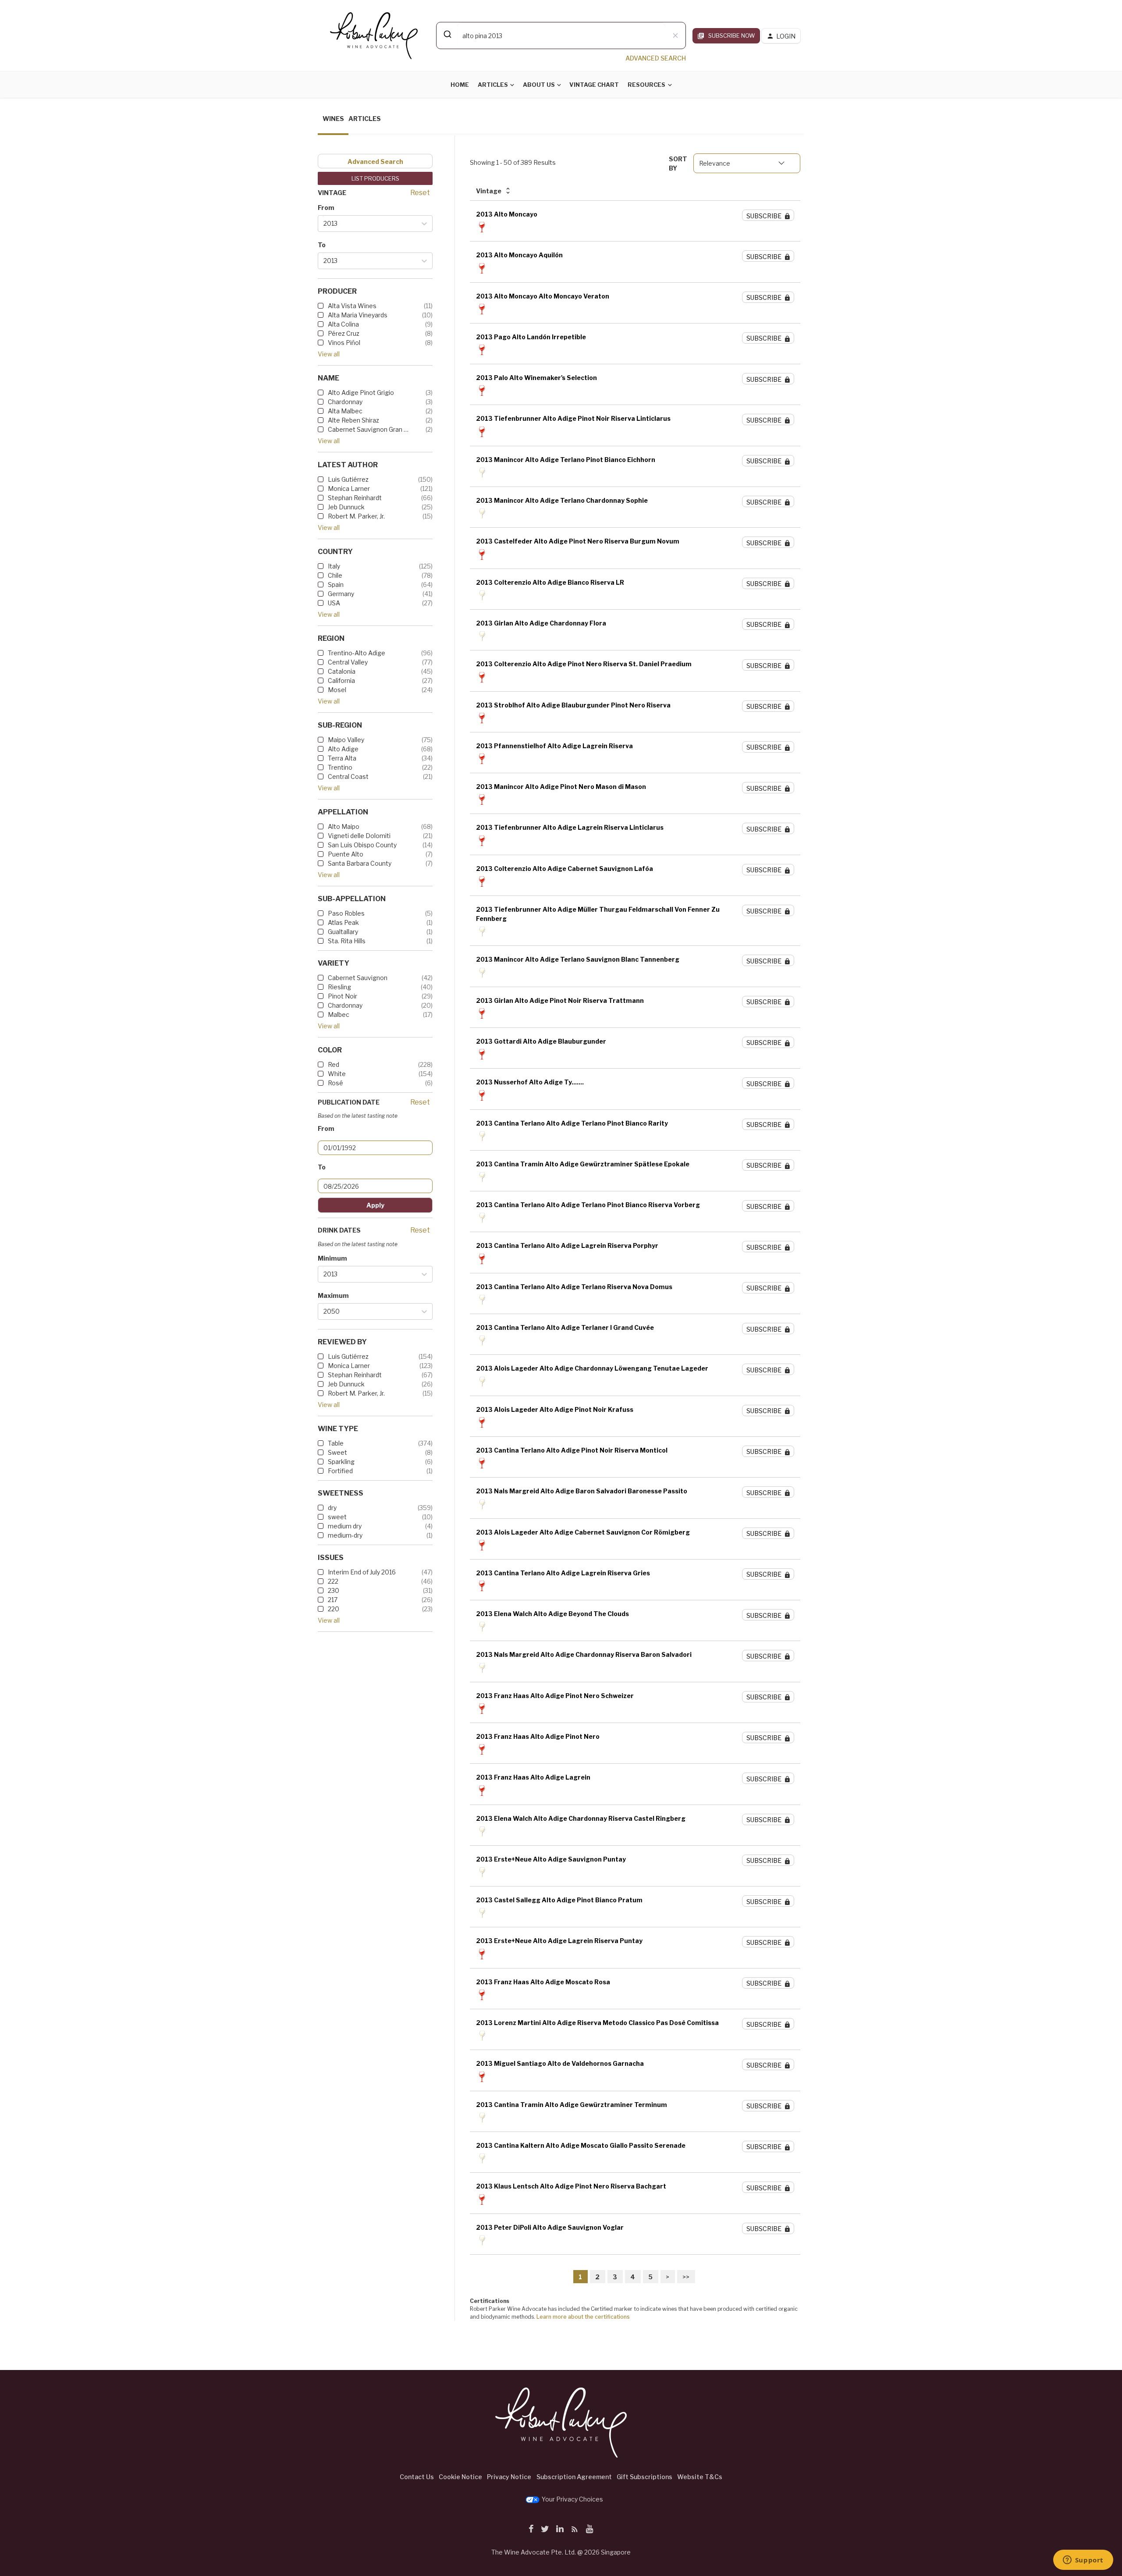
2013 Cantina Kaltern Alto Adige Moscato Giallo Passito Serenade (581, 2145)
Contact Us (417, 2477)
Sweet (337, 1452)
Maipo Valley (346, 740)
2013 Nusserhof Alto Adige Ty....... (530, 1082)
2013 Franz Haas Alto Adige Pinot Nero (538, 1736)
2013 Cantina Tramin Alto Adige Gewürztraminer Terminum (572, 2105)
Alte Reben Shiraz (353, 420)
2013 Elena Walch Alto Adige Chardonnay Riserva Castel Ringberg (581, 1818)
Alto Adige (343, 749)
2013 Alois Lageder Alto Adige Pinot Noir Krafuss (555, 1409)
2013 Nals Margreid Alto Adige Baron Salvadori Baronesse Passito (582, 1491)
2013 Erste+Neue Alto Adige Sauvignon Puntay (551, 1859)
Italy (334, 566)
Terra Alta (342, 758)
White (337, 1074)
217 (333, 1600)
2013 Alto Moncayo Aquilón (519, 255)
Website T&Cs (700, 2477)
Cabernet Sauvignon (358, 978)
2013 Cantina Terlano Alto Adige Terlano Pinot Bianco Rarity (572, 1123)
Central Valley (348, 662)
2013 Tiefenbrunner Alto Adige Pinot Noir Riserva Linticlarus (573, 418)
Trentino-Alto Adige (357, 653)
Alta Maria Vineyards (358, 315)
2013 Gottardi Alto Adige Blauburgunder (541, 1041)
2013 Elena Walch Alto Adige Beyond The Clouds (552, 1614)
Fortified (340, 1471)
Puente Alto (346, 854)
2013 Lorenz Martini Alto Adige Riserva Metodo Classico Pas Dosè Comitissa (597, 2023)
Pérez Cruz (344, 333)
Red (334, 1064)
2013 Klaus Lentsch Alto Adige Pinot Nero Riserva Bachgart (571, 2186)
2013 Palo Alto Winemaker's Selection (536, 378)
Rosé (336, 1083)
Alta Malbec (345, 411)
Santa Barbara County (360, 863)
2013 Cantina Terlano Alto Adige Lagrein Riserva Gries (563, 1573)
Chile (335, 575)
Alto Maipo (344, 826)
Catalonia (342, 671)
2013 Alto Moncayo (507, 214)
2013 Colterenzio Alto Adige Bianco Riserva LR (550, 582)
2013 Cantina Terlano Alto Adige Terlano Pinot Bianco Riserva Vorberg (588, 1205)
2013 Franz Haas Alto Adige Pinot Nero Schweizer (555, 1696)
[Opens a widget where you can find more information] (1083, 2561)
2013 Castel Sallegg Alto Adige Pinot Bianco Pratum (559, 1900)
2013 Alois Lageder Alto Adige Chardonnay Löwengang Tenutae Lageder (592, 1368)
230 (334, 1590)
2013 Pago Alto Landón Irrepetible (531, 337)
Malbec (339, 1014)
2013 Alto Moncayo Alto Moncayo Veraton (543, 296)
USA (334, 603)
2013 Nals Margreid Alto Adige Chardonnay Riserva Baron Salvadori (584, 1654)
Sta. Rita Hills (347, 941)
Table (336, 1443)
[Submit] (447, 34)
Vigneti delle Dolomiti (359, 836)
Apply (375, 1205)
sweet (337, 1517)
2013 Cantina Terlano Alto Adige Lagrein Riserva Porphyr (567, 1245)
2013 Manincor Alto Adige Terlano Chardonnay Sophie (562, 500)
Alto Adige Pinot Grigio (361, 393)
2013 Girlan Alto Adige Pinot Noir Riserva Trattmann (560, 1000)
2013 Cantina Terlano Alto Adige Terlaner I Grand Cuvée (565, 1327)
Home (460, 85)
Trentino (340, 767)
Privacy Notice (509, 2477)
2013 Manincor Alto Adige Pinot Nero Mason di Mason (561, 787)
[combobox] (561, 36)
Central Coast (348, 776)
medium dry (345, 1526)
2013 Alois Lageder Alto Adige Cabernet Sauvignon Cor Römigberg (583, 1532)
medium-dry (345, 1535)
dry (332, 1508)
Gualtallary (343, 932)
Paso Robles (346, 913)
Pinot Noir (343, 996)
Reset (420, 193)
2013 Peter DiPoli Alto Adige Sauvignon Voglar (550, 2227)
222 (333, 1581)
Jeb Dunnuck (346, 507)
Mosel (337, 690)
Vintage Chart (594, 85)
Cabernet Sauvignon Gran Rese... (368, 429)
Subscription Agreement (574, 2477)
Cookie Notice (460, 2477)
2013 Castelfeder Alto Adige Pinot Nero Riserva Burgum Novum (578, 541)
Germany (341, 594)
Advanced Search (375, 162)
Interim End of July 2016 (362, 1572)
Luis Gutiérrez (348, 479)
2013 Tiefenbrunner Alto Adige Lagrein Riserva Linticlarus (570, 827)
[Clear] (675, 36)
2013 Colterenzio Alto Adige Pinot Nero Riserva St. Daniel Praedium (584, 664)
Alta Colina (343, 324)
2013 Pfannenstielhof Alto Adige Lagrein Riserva (554, 746)
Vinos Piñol (344, 343)
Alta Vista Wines (352, 306)
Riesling (339, 987)
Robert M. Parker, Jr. (356, 516)
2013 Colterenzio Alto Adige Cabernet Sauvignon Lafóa (565, 869)
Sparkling (341, 1462)
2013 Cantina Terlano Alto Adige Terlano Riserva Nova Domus (574, 1287)
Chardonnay (345, 402)
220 (334, 1609)
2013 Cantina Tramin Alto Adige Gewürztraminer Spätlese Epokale (583, 1164)
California (341, 680)
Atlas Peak (343, 922)
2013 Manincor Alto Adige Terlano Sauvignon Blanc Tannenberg (578, 959)
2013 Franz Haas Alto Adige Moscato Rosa (543, 1982)
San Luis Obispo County (362, 845)
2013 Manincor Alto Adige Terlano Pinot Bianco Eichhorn (566, 460)
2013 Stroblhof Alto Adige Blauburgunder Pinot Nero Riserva (573, 705)
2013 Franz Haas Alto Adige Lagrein (533, 1777)
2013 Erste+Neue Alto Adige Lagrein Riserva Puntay (559, 1941)
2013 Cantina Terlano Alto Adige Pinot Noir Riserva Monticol (572, 1450)
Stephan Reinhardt (355, 498)
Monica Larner (349, 489)
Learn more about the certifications (583, 2317)
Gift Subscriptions (644, 2477)
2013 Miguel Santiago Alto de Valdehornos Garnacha (560, 2063)
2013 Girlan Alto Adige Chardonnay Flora (541, 623)
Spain (336, 584)
